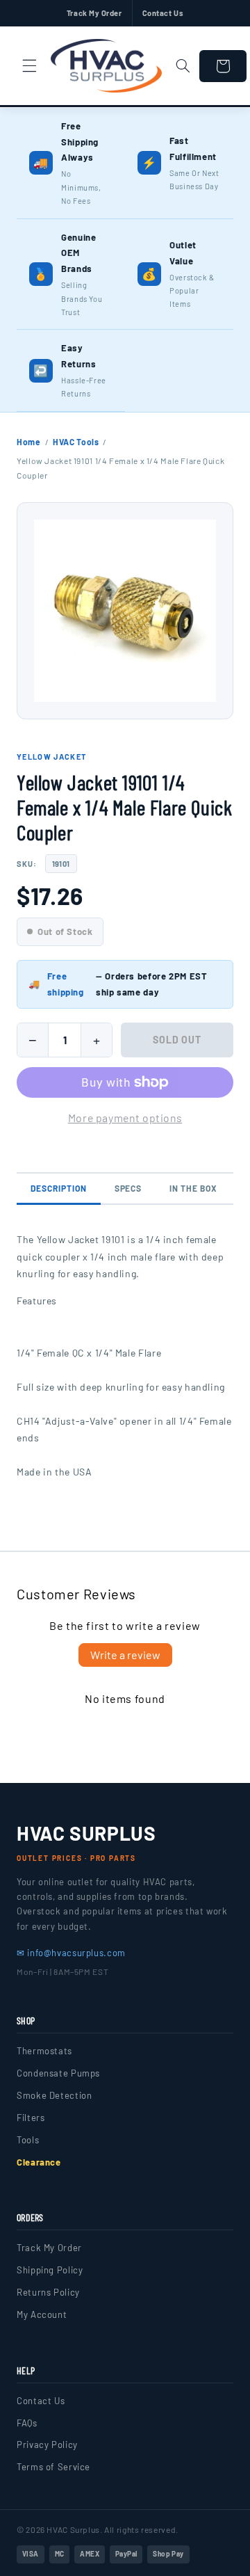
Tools (28, 2140)
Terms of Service (53, 2467)
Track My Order (94, 13)
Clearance (39, 2162)
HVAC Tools (76, 442)
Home (29, 442)
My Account (42, 2314)
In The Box (193, 1188)
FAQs (27, 2423)
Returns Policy (48, 2292)
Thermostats (44, 2051)
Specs (128, 1188)
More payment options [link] (125, 1118)
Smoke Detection (54, 2095)
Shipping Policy (50, 2270)
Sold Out (177, 1040)
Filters (31, 2118)
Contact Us (163, 13)
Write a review (125, 1655)
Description (59, 1188)
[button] (29, 66)
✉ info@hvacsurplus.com (71, 1953)
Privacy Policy (47, 2445)
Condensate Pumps (58, 2073)
